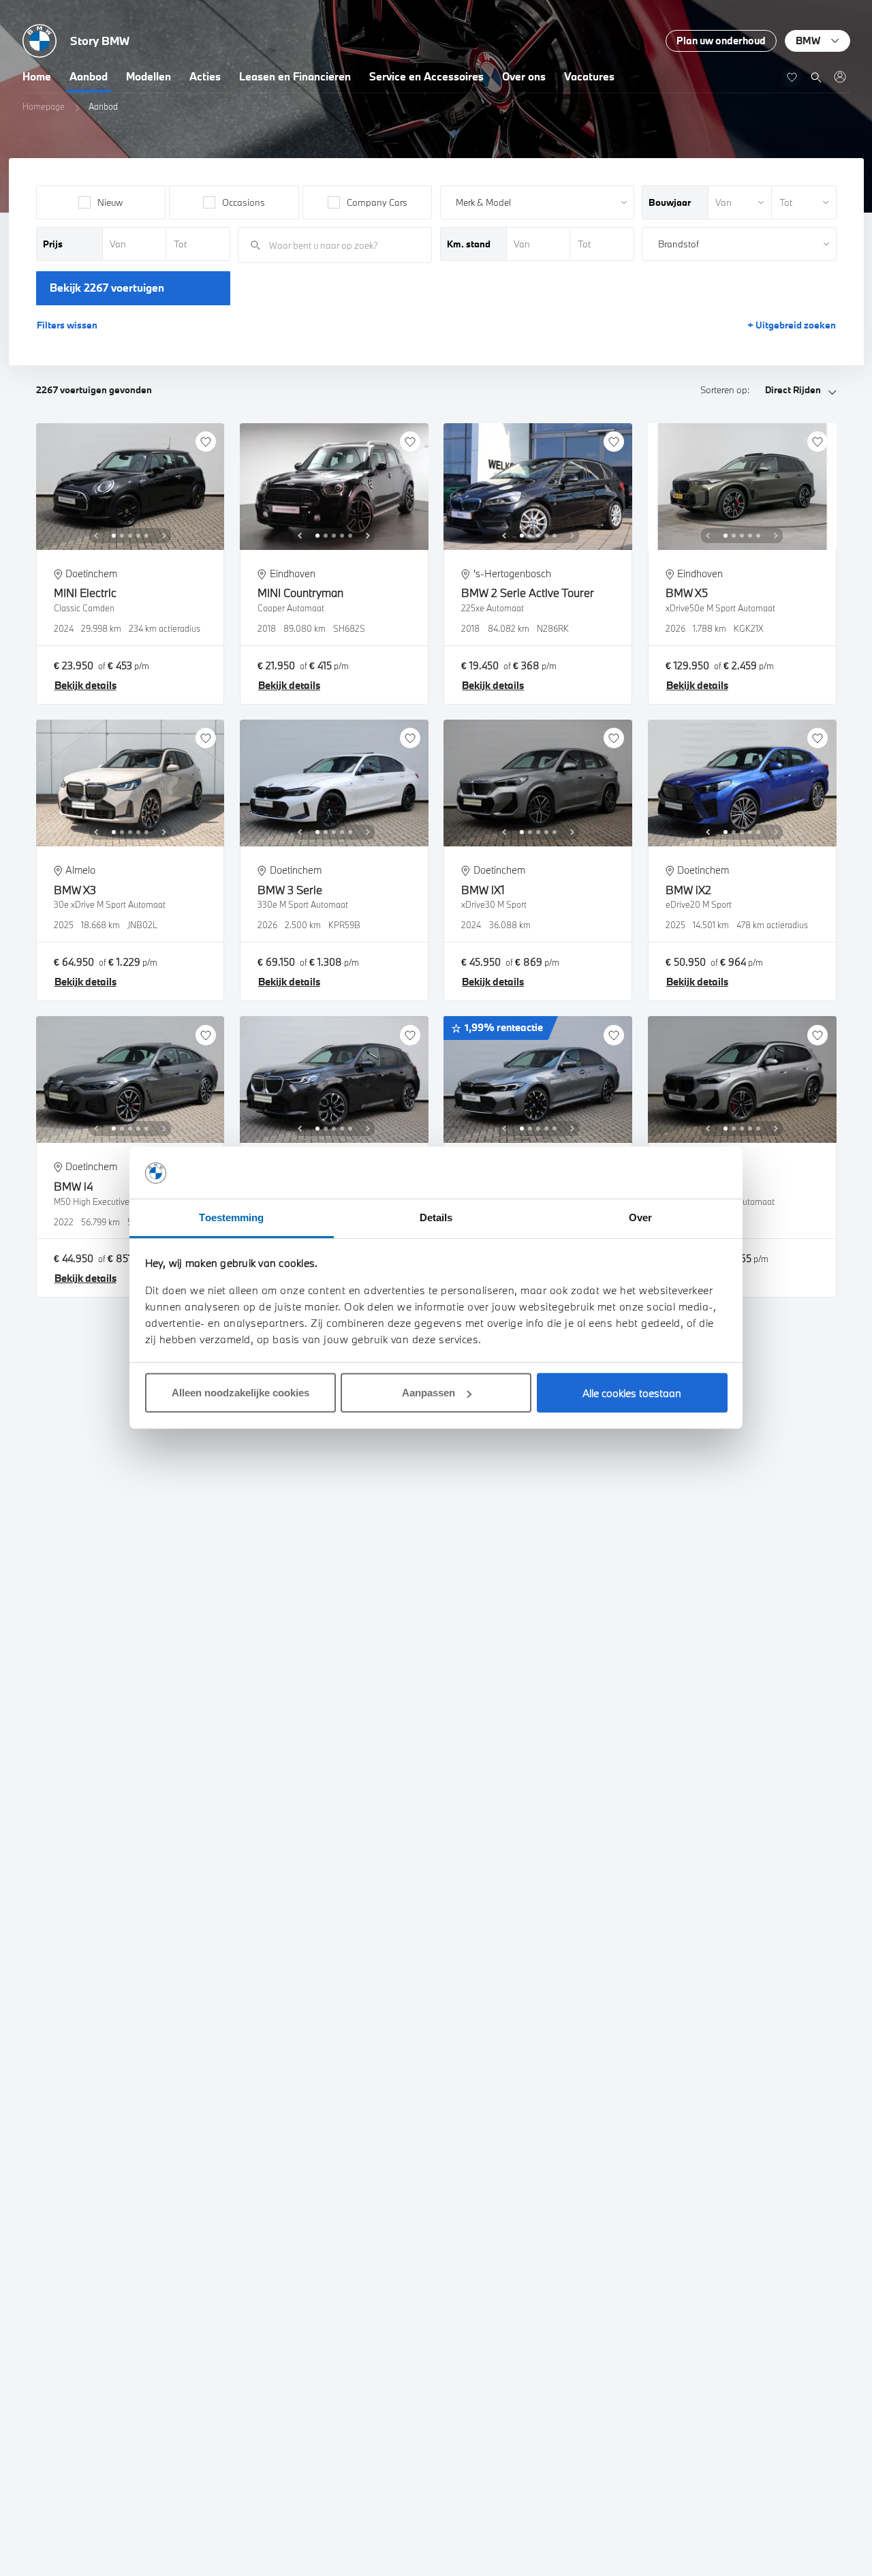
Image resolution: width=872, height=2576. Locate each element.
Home (37, 76)
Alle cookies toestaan (632, 1394)
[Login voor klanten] (840, 77)
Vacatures (589, 76)
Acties (205, 76)
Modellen (149, 76)
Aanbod (89, 76)
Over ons (524, 76)
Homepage (44, 106)
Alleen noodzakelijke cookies (240, 1393)
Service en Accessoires (426, 76)
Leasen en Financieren (295, 76)
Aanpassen (429, 1393)
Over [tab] (640, 1218)
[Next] (164, 536)
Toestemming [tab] (231, 1218)
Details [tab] (436, 1218)
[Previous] (96, 536)
